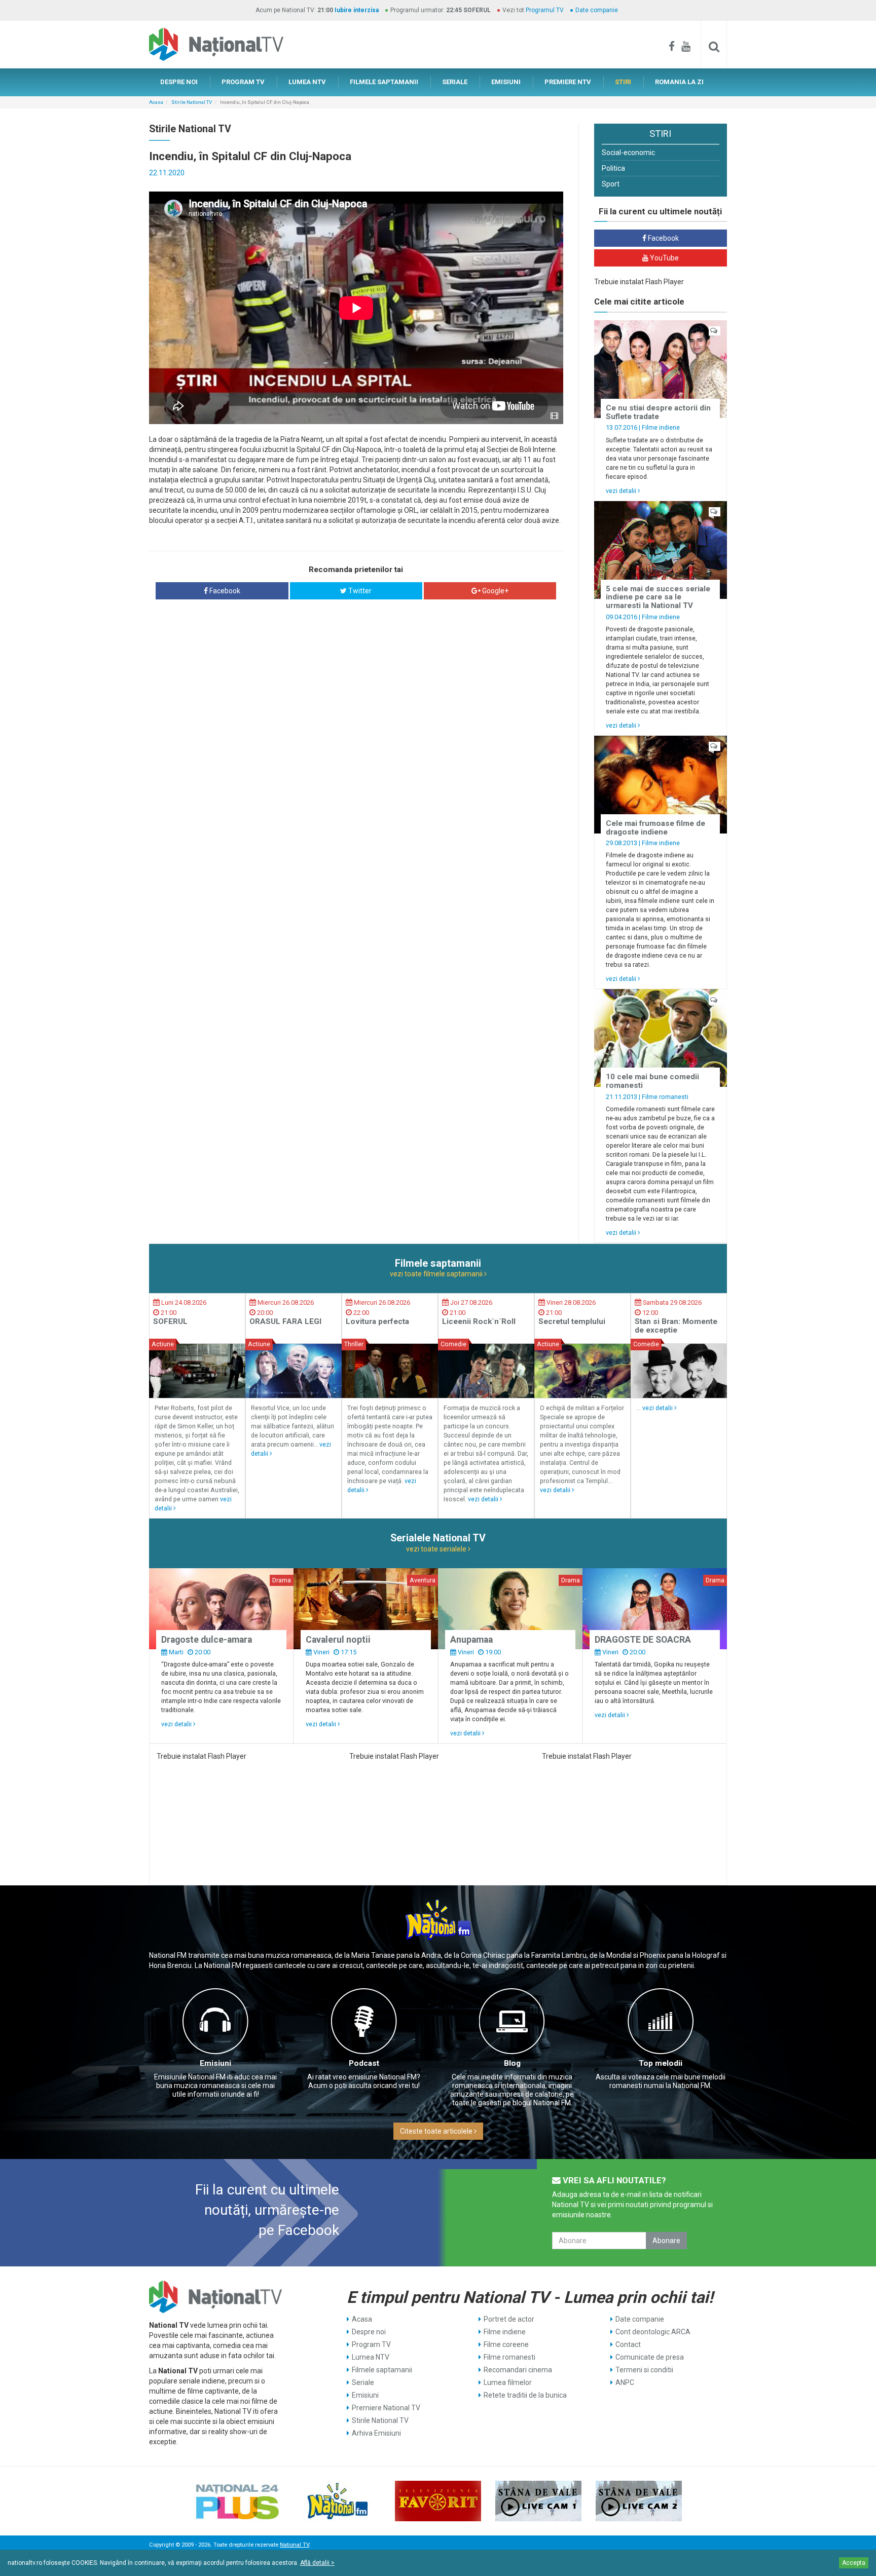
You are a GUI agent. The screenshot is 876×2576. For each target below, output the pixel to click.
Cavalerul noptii (338, 1640)
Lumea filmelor (508, 2382)
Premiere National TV (386, 2408)
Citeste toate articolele (437, 2131)
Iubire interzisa (357, 10)
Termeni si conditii (644, 2370)
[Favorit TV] (438, 2501)
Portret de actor (509, 2319)
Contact (628, 2344)
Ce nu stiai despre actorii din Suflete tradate (658, 412)
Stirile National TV (192, 102)
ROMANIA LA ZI (679, 82)
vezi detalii (622, 491)
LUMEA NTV (307, 82)
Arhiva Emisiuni (376, 2433)
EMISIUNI (506, 82)
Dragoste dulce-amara (207, 1640)
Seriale (363, 2382)
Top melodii (661, 2063)
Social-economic (628, 153)
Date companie (597, 10)
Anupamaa (471, 1640)
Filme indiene (661, 427)
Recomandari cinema (518, 2370)
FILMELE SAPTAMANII (384, 82)
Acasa (156, 102)
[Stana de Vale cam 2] (639, 2501)
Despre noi (369, 2332)
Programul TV (545, 10)
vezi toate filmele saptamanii (437, 1274)
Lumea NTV (371, 2357)
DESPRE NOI (179, 82)
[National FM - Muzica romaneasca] (338, 2501)
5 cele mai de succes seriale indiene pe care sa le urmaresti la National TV (658, 597)
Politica (613, 168)
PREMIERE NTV (568, 82)
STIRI (623, 82)
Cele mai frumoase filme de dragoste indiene (655, 828)
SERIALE (455, 82)
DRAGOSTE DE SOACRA (643, 1640)
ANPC (625, 2382)
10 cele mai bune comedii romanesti (652, 1081)
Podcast (364, 2063)
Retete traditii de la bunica (525, 2395)
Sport (611, 184)
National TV (295, 2545)
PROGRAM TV (243, 82)
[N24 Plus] (237, 2501)
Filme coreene (506, 2344)
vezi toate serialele (437, 1549)
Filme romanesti (665, 1097)
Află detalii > (317, 2563)
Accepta (854, 2563)
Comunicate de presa (650, 2357)
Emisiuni (215, 2063)
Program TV (371, 2344)
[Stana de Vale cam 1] (538, 2501)
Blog (512, 2063)
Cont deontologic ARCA (653, 2332)
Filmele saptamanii (382, 2370)
